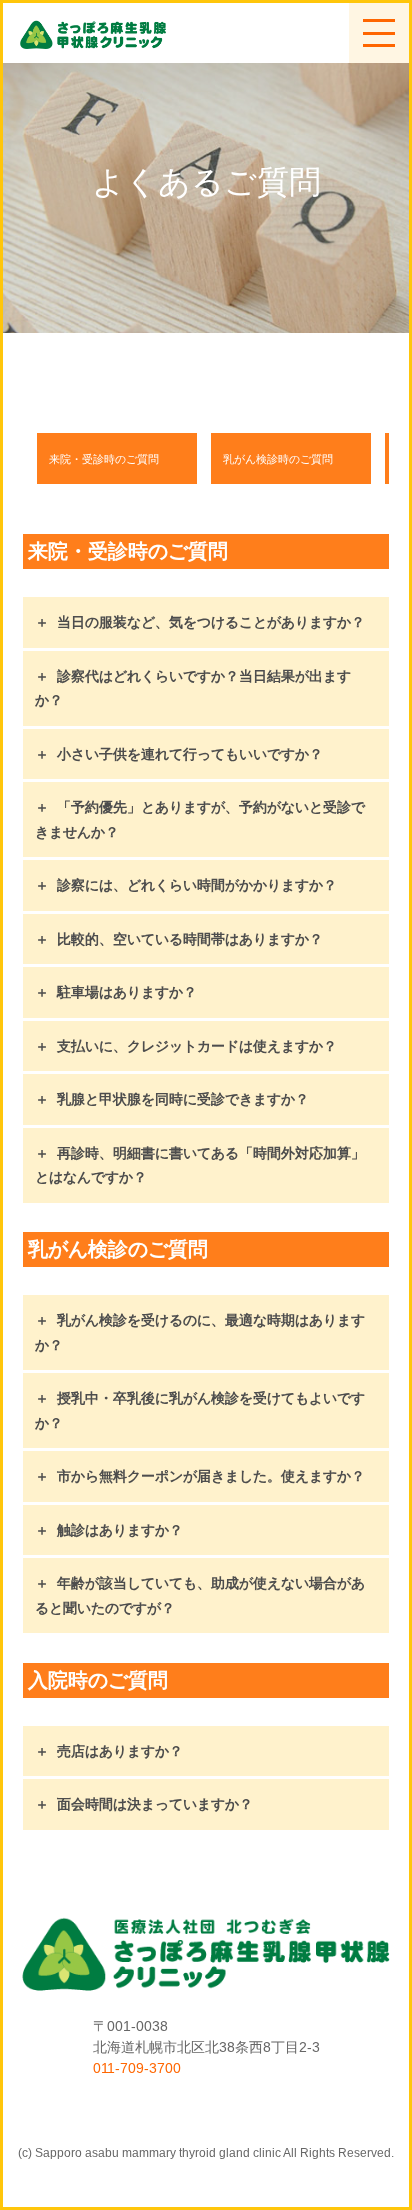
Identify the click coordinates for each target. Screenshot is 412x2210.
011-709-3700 (137, 2068)
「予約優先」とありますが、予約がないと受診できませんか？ (200, 819)
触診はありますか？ (120, 1530)
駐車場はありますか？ (127, 992)
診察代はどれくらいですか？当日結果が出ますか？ (193, 688)
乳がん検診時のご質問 (278, 459)
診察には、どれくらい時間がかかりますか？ (197, 885)
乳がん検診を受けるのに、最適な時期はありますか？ (200, 1332)
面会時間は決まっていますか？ (155, 1804)
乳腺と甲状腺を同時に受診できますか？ (183, 1099)
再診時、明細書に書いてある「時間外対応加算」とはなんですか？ (200, 1165)
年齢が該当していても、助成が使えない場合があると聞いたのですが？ (200, 1595)
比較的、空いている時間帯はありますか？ (190, 939)
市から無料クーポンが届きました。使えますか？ (211, 1476)
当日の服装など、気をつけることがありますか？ (211, 622)
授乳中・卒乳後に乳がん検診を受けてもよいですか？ (200, 1410)
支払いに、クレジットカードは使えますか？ (197, 1046)
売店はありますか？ (120, 1751)
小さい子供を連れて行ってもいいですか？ (190, 754)
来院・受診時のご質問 (104, 459)
